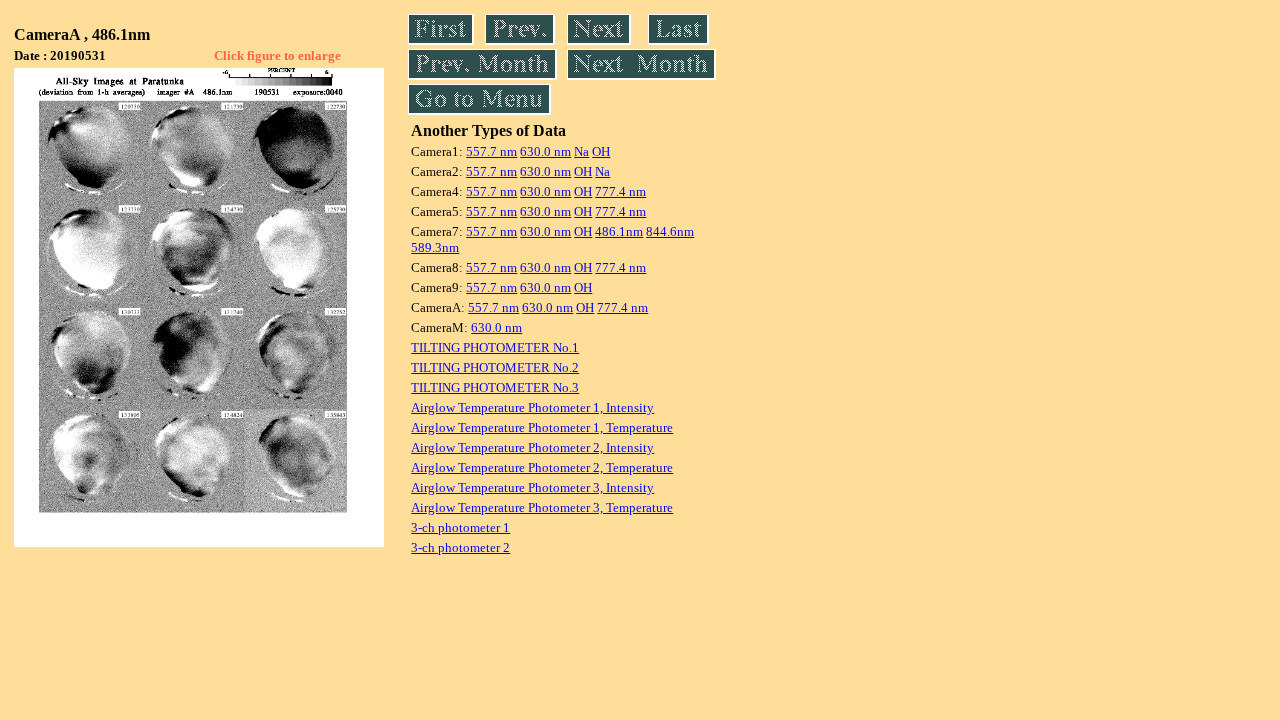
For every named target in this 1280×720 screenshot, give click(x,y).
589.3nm (435, 247)
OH (601, 151)
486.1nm (619, 231)
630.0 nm (545, 151)
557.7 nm (491, 151)
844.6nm (670, 231)
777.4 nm (620, 191)
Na (581, 151)
